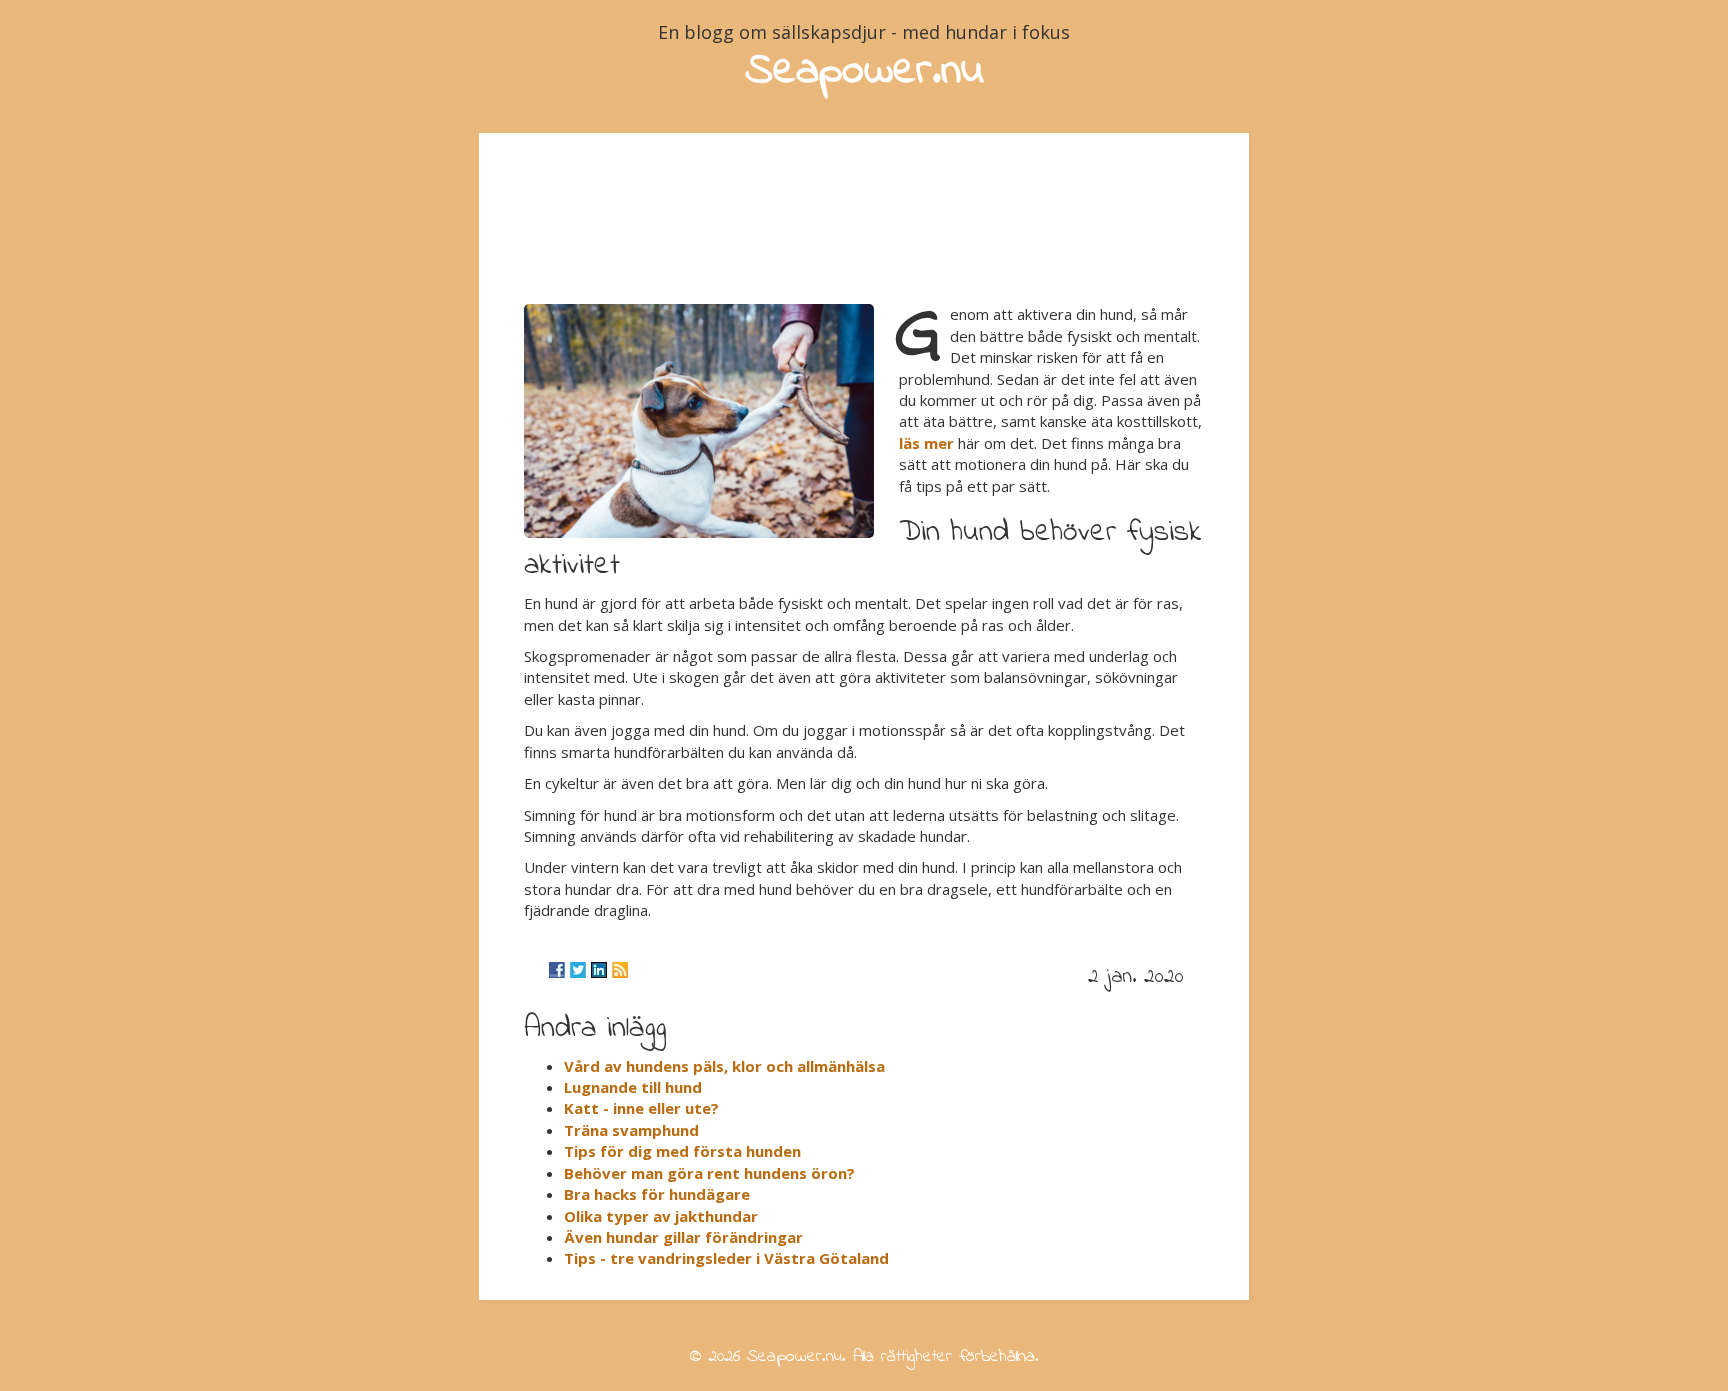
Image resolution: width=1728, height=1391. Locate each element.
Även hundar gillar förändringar (683, 1237)
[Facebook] (557, 970)
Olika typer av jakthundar (661, 1216)
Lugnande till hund (633, 1087)
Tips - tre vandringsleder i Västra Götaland (726, 1258)
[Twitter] (578, 970)
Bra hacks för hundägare (657, 1194)
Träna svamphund (631, 1130)
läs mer (926, 443)
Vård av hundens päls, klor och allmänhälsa (724, 1066)
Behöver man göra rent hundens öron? (709, 1173)
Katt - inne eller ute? (641, 1108)
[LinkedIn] (599, 970)
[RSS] (620, 970)
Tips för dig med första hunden (682, 1151)
